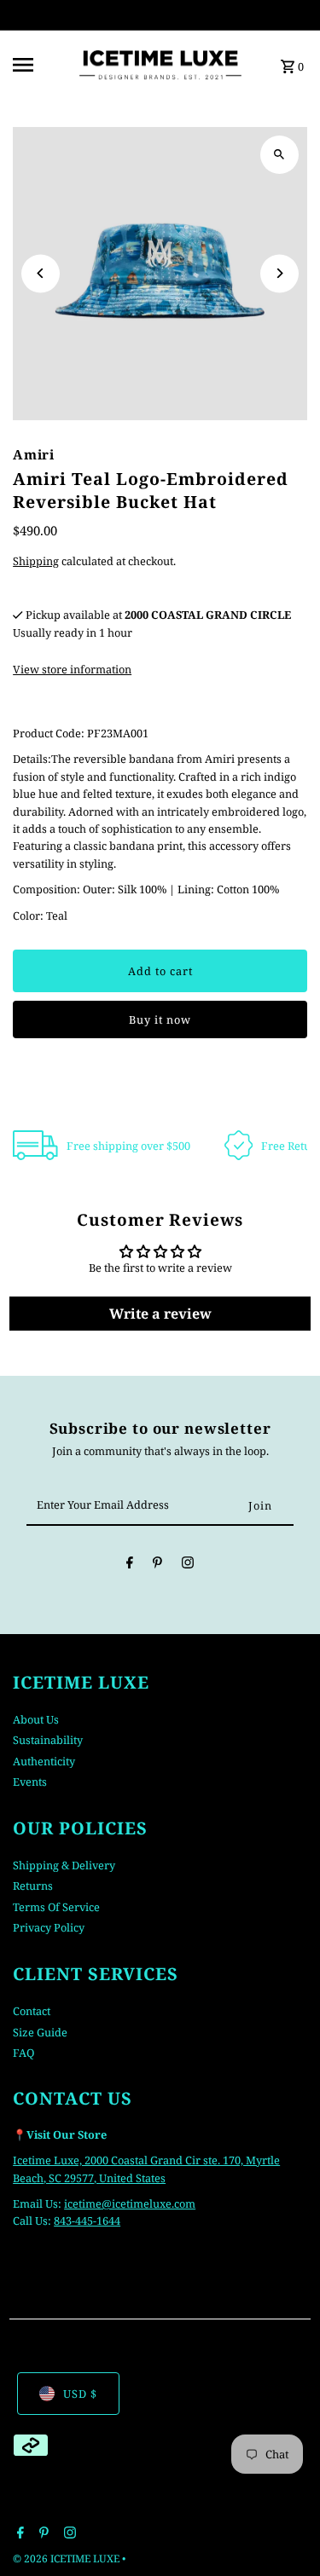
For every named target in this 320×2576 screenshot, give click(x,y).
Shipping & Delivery (64, 1865)
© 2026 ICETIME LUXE (67, 2559)
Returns (33, 1886)
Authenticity (44, 1761)
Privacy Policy (49, 1927)
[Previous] (41, 273)
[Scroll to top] (284, 2531)
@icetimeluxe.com (148, 2203)
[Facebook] (130, 1565)
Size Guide (40, 2032)
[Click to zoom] (279, 155)
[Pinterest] (157, 1565)
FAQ (23, 2053)
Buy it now (160, 1019)
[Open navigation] (38, 65)
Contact (32, 2011)
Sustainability (48, 1740)
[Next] (279, 273)
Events (30, 1782)
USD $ (80, 2394)
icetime (83, 2203)
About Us (36, 1719)
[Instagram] (188, 1565)
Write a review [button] (160, 1314)
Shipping (36, 561)
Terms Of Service (56, 1907)
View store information (72, 669)
